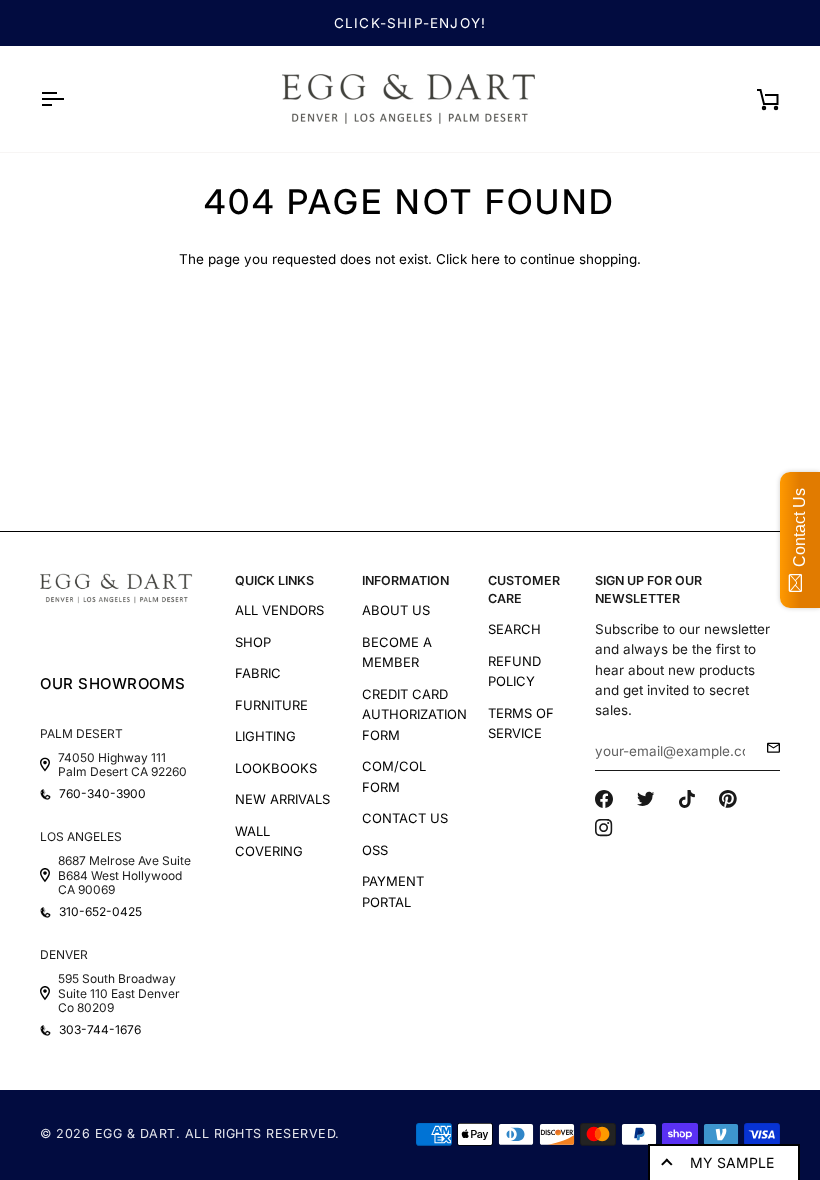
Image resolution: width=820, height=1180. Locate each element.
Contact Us (405, 818)
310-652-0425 (100, 912)
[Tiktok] (687, 799)
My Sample (732, 1162)
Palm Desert (81, 733)
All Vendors (279, 610)
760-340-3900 (102, 794)
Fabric (258, 673)
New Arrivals (282, 799)
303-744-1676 (100, 1030)
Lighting (265, 736)
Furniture (271, 705)
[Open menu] (70, 99)
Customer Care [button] (524, 590)
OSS (375, 850)
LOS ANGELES (81, 836)
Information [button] (405, 580)
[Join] (767, 748)
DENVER (64, 954)
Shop (253, 642)
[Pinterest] (728, 799)
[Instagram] (604, 828)
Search (514, 629)
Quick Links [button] (274, 580)
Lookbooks (276, 768)
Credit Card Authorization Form (414, 714)
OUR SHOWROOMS (113, 683)
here (485, 259)
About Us (396, 610)
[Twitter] (646, 799)
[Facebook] (604, 799)
